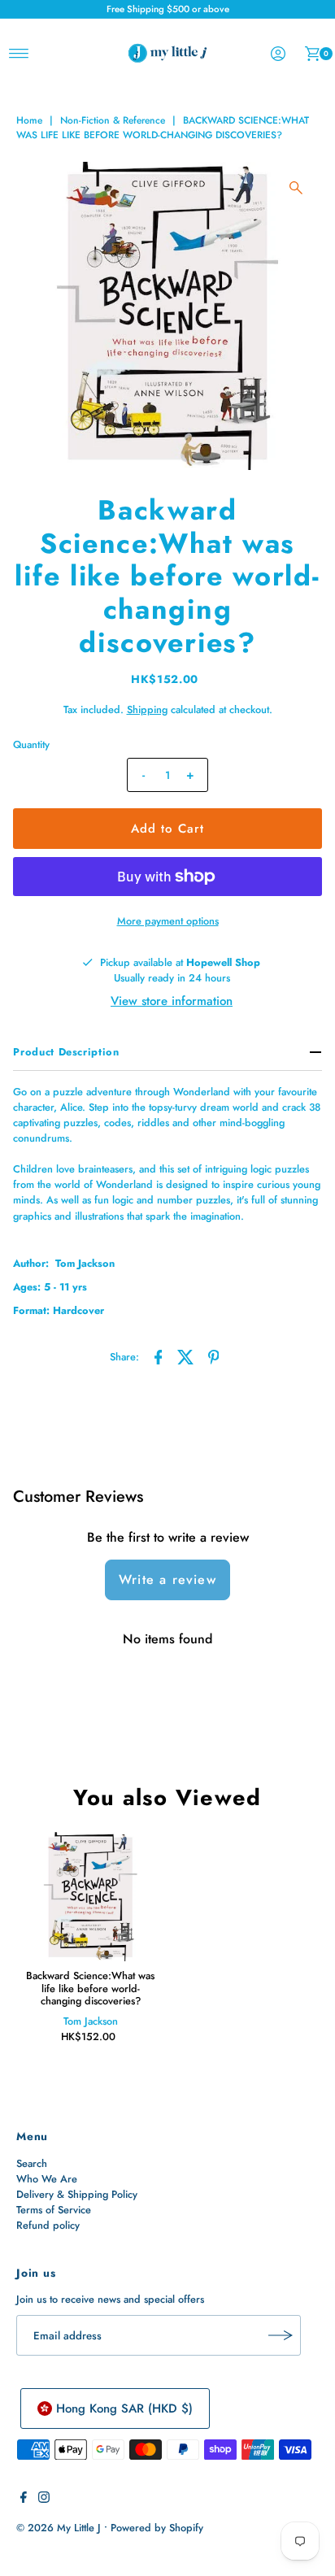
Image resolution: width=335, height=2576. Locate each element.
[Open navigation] (19, 54)
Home (29, 120)
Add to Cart (167, 829)
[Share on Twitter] (186, 1356)
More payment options (168, 921)
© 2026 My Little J (59, 2528)
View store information (172, 1001)
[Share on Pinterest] (214, 1356)
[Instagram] (44, 2500)
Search (32, 2163)
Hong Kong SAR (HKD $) (124, 2408)
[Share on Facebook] (159, 1356)
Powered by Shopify (157, 2528)
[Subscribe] (281, 2335)
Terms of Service (54, 2210)
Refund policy (48, 2225)
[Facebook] (24, 2500)
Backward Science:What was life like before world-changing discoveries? (90, 1988)
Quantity (31, 744)
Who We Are (47, 2179)
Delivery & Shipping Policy (77, 2194)
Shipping (147, 709)
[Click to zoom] (296, 188)
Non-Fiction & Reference (113, 120)
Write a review (167, 1580)
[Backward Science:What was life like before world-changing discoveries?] (90, 1897)
